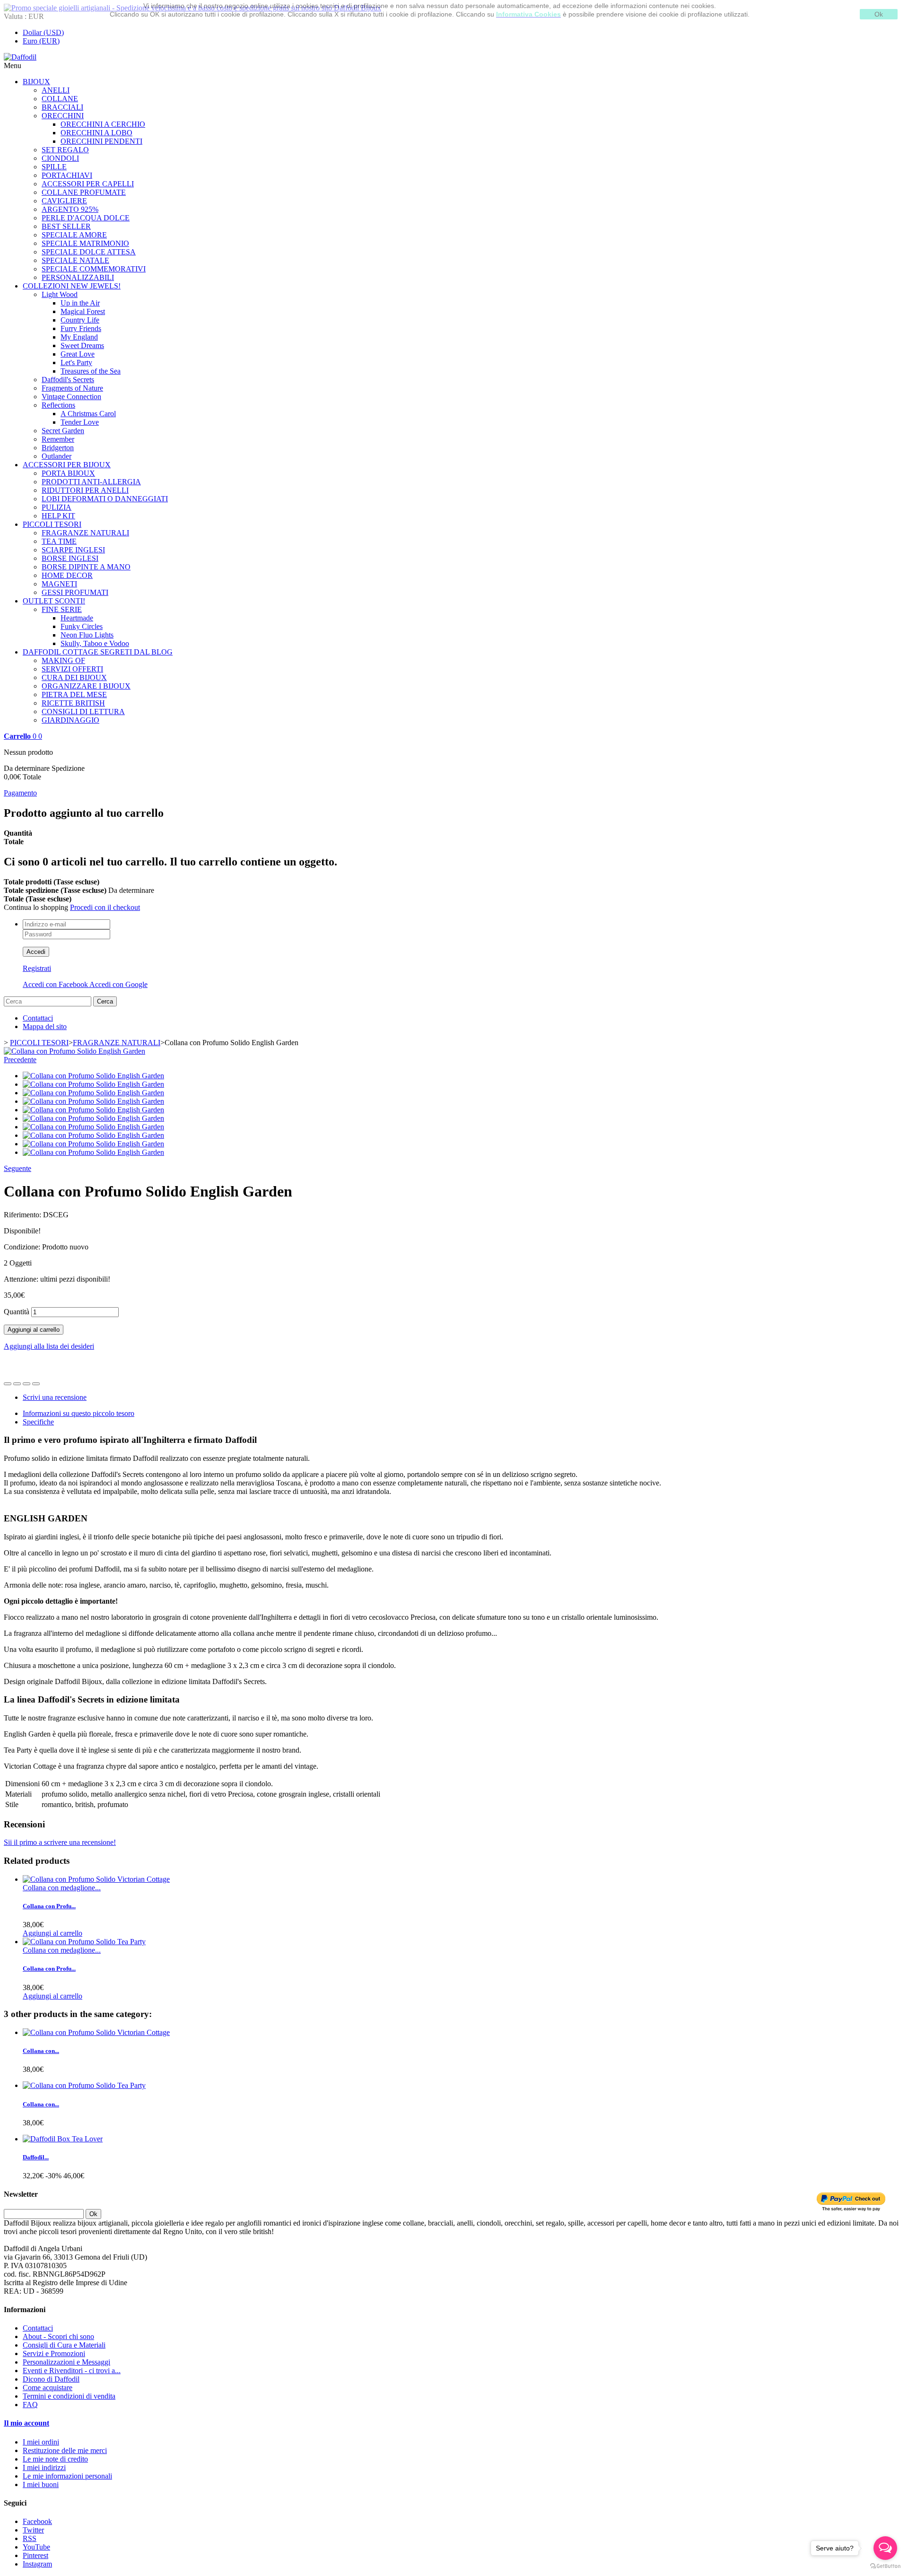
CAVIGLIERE (64, 201)
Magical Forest (83, 311)
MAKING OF (63, 660)
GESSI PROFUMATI (75, 592)
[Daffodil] (20, 57)
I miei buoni (41, 2484)
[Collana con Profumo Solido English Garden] (74, 1051)
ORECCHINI (63, 116)
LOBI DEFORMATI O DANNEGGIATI (105, 499)
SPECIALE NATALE (75, 260)
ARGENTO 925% (70, 209)
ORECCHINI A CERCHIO (103, 124)
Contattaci (38, 1018)
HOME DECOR (67, 575)
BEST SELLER (66, 226)
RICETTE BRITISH (73, 703)
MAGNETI (59, 584)
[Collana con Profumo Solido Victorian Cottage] (96, 1879)
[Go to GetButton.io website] (885, 2566)
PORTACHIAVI (67, 175)
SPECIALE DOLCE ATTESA (89, 252)
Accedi (36, 952)
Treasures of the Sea (91, 371)
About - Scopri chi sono (58, 2336)
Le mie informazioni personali (67, 2476)
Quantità (17, 1312)
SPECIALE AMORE (74, 235)
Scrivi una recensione (55, 1397)
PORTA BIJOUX (68, 473)
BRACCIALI (62, 107)
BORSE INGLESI (70, 558)
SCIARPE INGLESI (73, 550)
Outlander (57, 456)
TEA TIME (59, 541)
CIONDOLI (60, 158)
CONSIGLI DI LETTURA (83, 712)
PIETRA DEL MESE (74, 694)
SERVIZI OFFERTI (72, 669)
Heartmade (77, 618)
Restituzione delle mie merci (65, 2450)
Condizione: (23, 1247)
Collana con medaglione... (62, 1888)
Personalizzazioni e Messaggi (66, 2362)
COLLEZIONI (72, 286)
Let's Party (76, 362)
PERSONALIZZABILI (78, 277)
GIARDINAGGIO (70, 720)
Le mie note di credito (55, 2459)
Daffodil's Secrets (68, 380)
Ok (879, 14)
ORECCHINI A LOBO (96, 133)
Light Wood (60, 294)
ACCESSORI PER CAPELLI (88, 184)
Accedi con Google (118, 984)
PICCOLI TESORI (52, 524)
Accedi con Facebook (56, 984)
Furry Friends (81, 328)
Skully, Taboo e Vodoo (95, 643)
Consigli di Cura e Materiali (64, 2345)
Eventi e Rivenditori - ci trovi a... (72, 2371)
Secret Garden (63, 431)
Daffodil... (36, 2157)
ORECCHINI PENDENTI (101, 141)
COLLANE (60, 99)
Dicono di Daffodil (51, 2379)
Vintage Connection (71, 397)
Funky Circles (82, 626)
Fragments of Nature (72, 388)
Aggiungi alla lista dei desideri (49, 1346)
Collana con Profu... (49, 1906)
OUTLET (54, 601)
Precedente (20, 1060)
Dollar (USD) (43, 32)
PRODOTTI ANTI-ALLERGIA (91, 482)
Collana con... (41, 2051)
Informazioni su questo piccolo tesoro (79, 1413)
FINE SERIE (62, 609)
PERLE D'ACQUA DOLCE (86, 218)
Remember (58, 439)
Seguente (17, 1168)
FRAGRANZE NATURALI (85, 533)
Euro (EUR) (41, 41)
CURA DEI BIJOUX (74, 677)
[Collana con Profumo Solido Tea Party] (84, 1942)
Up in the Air (80, 303)
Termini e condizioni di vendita (69, 2396)
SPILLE (54, 167)
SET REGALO (65, 150)
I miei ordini (41, 2442)
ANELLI (56, 90)
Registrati (37, 968)
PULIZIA (57, 507)
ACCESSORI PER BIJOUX (67, 465)
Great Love (78, 354)
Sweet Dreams (82, 345)
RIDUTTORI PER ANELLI (85, 490)
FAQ (30, 2405)
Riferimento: (23, 1215)
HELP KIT (58, 516)
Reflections (58, 405)
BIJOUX (36, 82)
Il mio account (26, 2423)
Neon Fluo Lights (87, 635)
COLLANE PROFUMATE (84, 192)
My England (79, 337)
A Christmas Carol (88, 414)
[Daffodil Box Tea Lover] (63, 2139)
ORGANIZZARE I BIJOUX (86, 686)
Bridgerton (58, 448)
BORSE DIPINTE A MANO (86, 567)
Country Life (80, 320)
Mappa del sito (45, 1026)
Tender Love (80, 422)
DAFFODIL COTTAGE (98, 652)
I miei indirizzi (44, 2467)
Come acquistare (48, 2388)
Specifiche (38, 1422)
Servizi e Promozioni (54, 2353)
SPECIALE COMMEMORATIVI (94, 269)
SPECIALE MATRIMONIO (85, 243)
